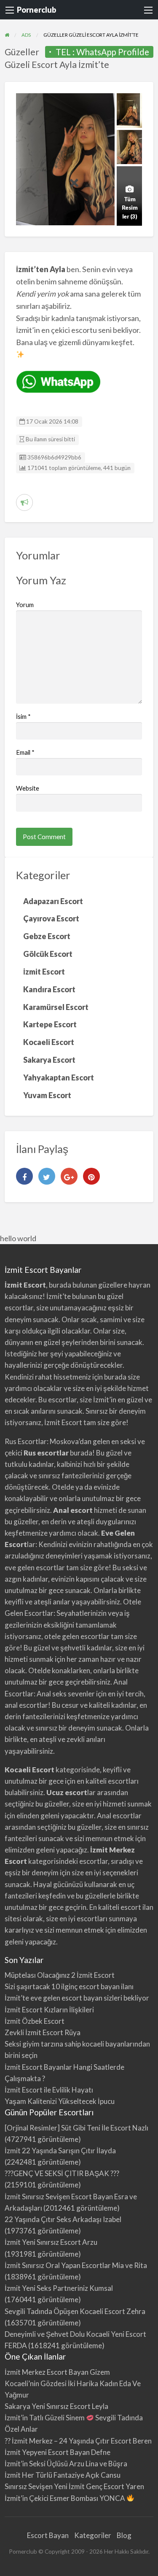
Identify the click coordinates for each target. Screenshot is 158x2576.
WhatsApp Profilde (113, 52)
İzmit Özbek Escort (35, 2021)
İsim (23, 716)
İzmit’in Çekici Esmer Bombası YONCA (66, 2498)
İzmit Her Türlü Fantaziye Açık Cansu (63, 2475)
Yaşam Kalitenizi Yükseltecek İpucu (60, 2101)
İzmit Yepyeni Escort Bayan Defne (58, 2452)
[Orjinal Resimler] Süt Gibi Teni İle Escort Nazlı (76, 2128)
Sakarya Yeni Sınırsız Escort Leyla (56, 2406)
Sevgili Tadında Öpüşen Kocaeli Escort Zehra (75, 2311)
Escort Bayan (48, 2535)
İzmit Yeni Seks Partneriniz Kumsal (59, 2288)
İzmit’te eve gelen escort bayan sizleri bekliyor (77, 1998)
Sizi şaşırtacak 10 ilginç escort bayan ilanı (69, 1986)
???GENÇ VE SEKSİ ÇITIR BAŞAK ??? (62, 2173)
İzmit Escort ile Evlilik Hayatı (49, 2090)
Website (28, 788)
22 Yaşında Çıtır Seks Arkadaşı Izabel (63, 2219)
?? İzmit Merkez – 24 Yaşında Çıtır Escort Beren (78, 2441)
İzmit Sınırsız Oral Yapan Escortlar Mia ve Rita (76, 2265)
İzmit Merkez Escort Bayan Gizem (57, 2372)
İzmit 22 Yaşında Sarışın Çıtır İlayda (60, 2151)
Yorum (25, 605)
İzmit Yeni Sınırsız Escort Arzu (51, 2242)
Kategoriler (93, 2535)
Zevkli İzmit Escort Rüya (43, 2032)
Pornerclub (36, 10)
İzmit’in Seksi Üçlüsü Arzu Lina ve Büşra (66, 2464)
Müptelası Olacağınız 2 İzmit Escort (60, 1975)
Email (25, 752)
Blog (124, 2535)
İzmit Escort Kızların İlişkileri (49, 2010)
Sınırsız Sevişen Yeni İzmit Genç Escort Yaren (74, 2486)
